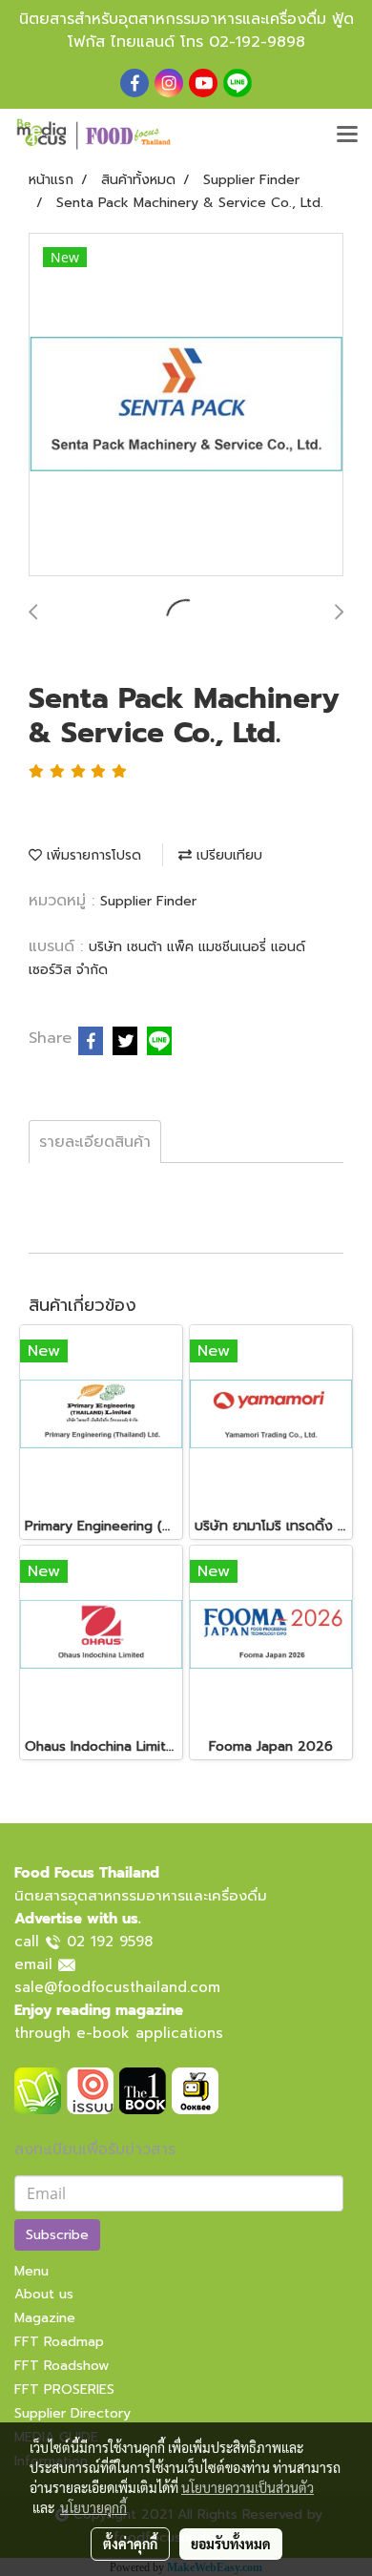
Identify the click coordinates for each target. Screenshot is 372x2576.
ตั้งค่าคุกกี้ (130, 2544)
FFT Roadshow (62, 2366)
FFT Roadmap (59, 2342)
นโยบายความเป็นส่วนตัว (248, 2487)
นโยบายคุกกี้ (93, 2507)
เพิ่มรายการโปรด (92, 855)
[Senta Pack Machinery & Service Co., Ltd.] (186, 405)
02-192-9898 (257, 42)
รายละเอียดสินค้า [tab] (95, 1142)
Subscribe (57, 2235)
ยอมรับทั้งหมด (231, 2544)
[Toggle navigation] (347, 135)
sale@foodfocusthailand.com (117, 1987)
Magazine (45, 2318)
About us (44, 2294)
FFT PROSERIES (64, 2389)
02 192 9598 (110, 1942)
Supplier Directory (72, 2413)
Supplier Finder (148, 901)
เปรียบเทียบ (227, 855)
